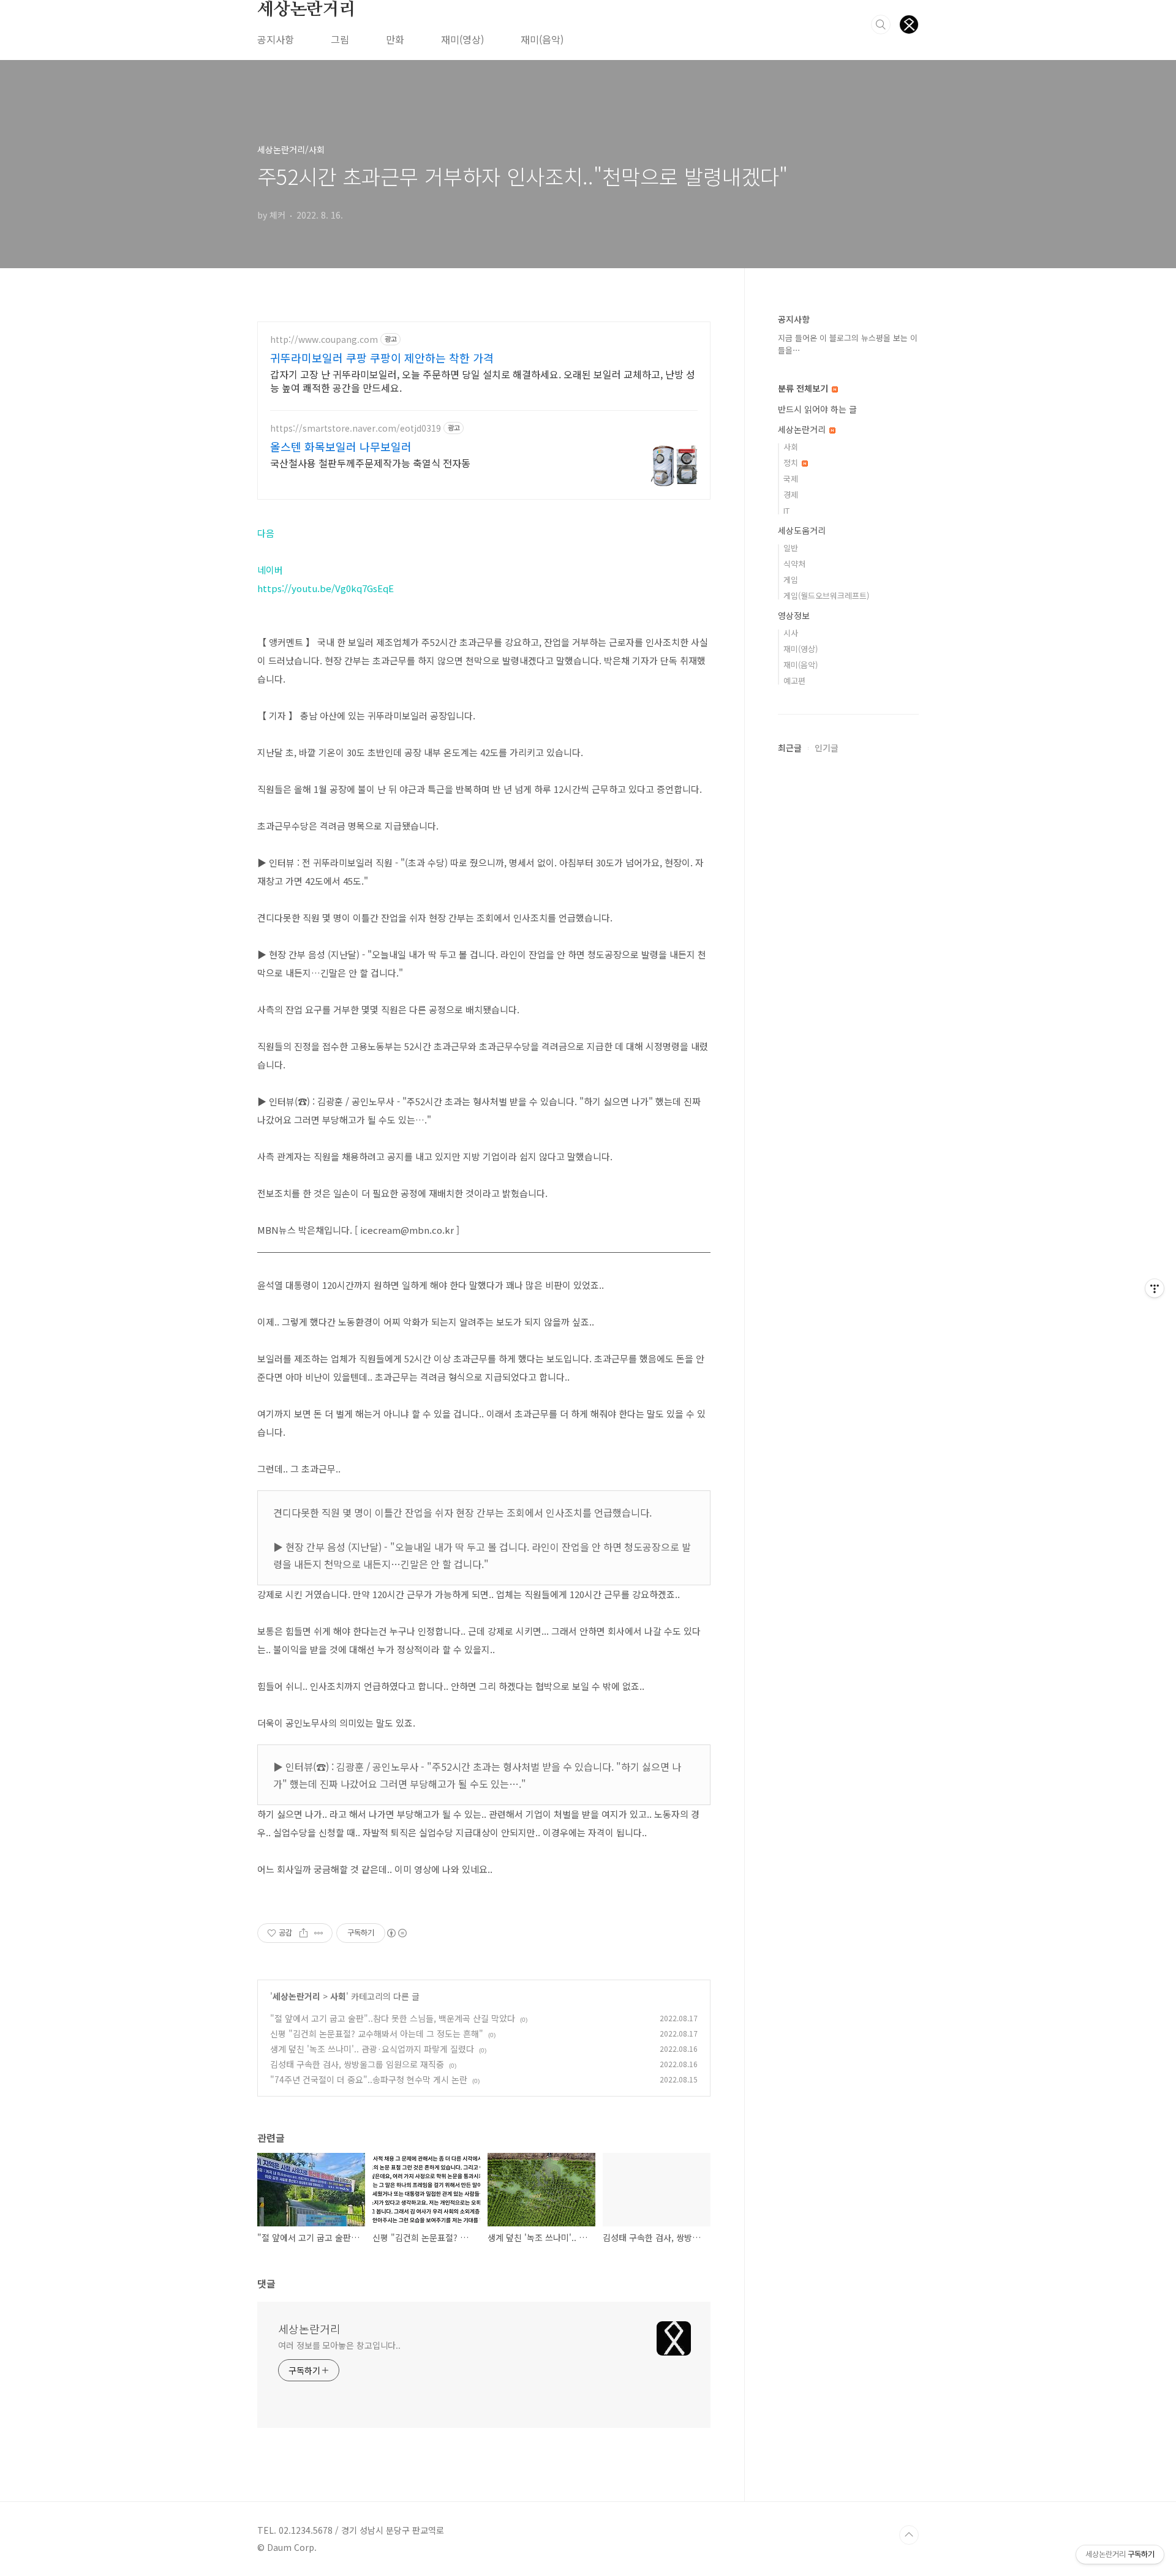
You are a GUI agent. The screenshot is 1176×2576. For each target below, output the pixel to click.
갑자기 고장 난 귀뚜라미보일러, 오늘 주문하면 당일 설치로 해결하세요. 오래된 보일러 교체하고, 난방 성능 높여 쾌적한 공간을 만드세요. (483, 381)
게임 (791, 580)
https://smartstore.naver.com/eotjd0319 (356, 428)
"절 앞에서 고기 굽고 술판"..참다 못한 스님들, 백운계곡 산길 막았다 (393, 2018)
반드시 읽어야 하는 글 (817, 409)
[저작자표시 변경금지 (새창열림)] (396, 1933)
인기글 (827, 748)
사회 (338, 1996)
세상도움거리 (802, 530)
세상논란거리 (307, 10)
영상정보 (794, 615)
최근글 (790, 748)
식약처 (794, 564)
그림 (340, 39)
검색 (881, 24)
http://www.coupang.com (324, 340)
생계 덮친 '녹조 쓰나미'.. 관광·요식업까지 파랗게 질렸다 (372, 2049)
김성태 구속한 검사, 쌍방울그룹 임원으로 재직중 (357, 2064)
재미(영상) (462, 39)
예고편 (794, 681)
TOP (909, 2535)
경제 (791, 494)
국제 (791, 479)
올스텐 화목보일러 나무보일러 (341, 446)
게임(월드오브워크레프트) (826, 595)
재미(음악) (542, 39)
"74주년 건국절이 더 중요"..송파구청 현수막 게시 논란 (369, 2079)
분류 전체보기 (804, 388)
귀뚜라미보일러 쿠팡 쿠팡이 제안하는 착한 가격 (382, 358)
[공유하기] (303, 1933)
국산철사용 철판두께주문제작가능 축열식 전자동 (370, 463)
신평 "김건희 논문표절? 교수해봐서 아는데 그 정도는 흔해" (377, 2033)
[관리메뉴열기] (1155, 1288)
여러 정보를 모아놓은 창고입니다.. (339, 2345)
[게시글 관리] (319, 1933)
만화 (395, 39)
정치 (792, 463)
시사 (791, 633)
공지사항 (276, 39)
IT (786, 510)
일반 (791, 548)
